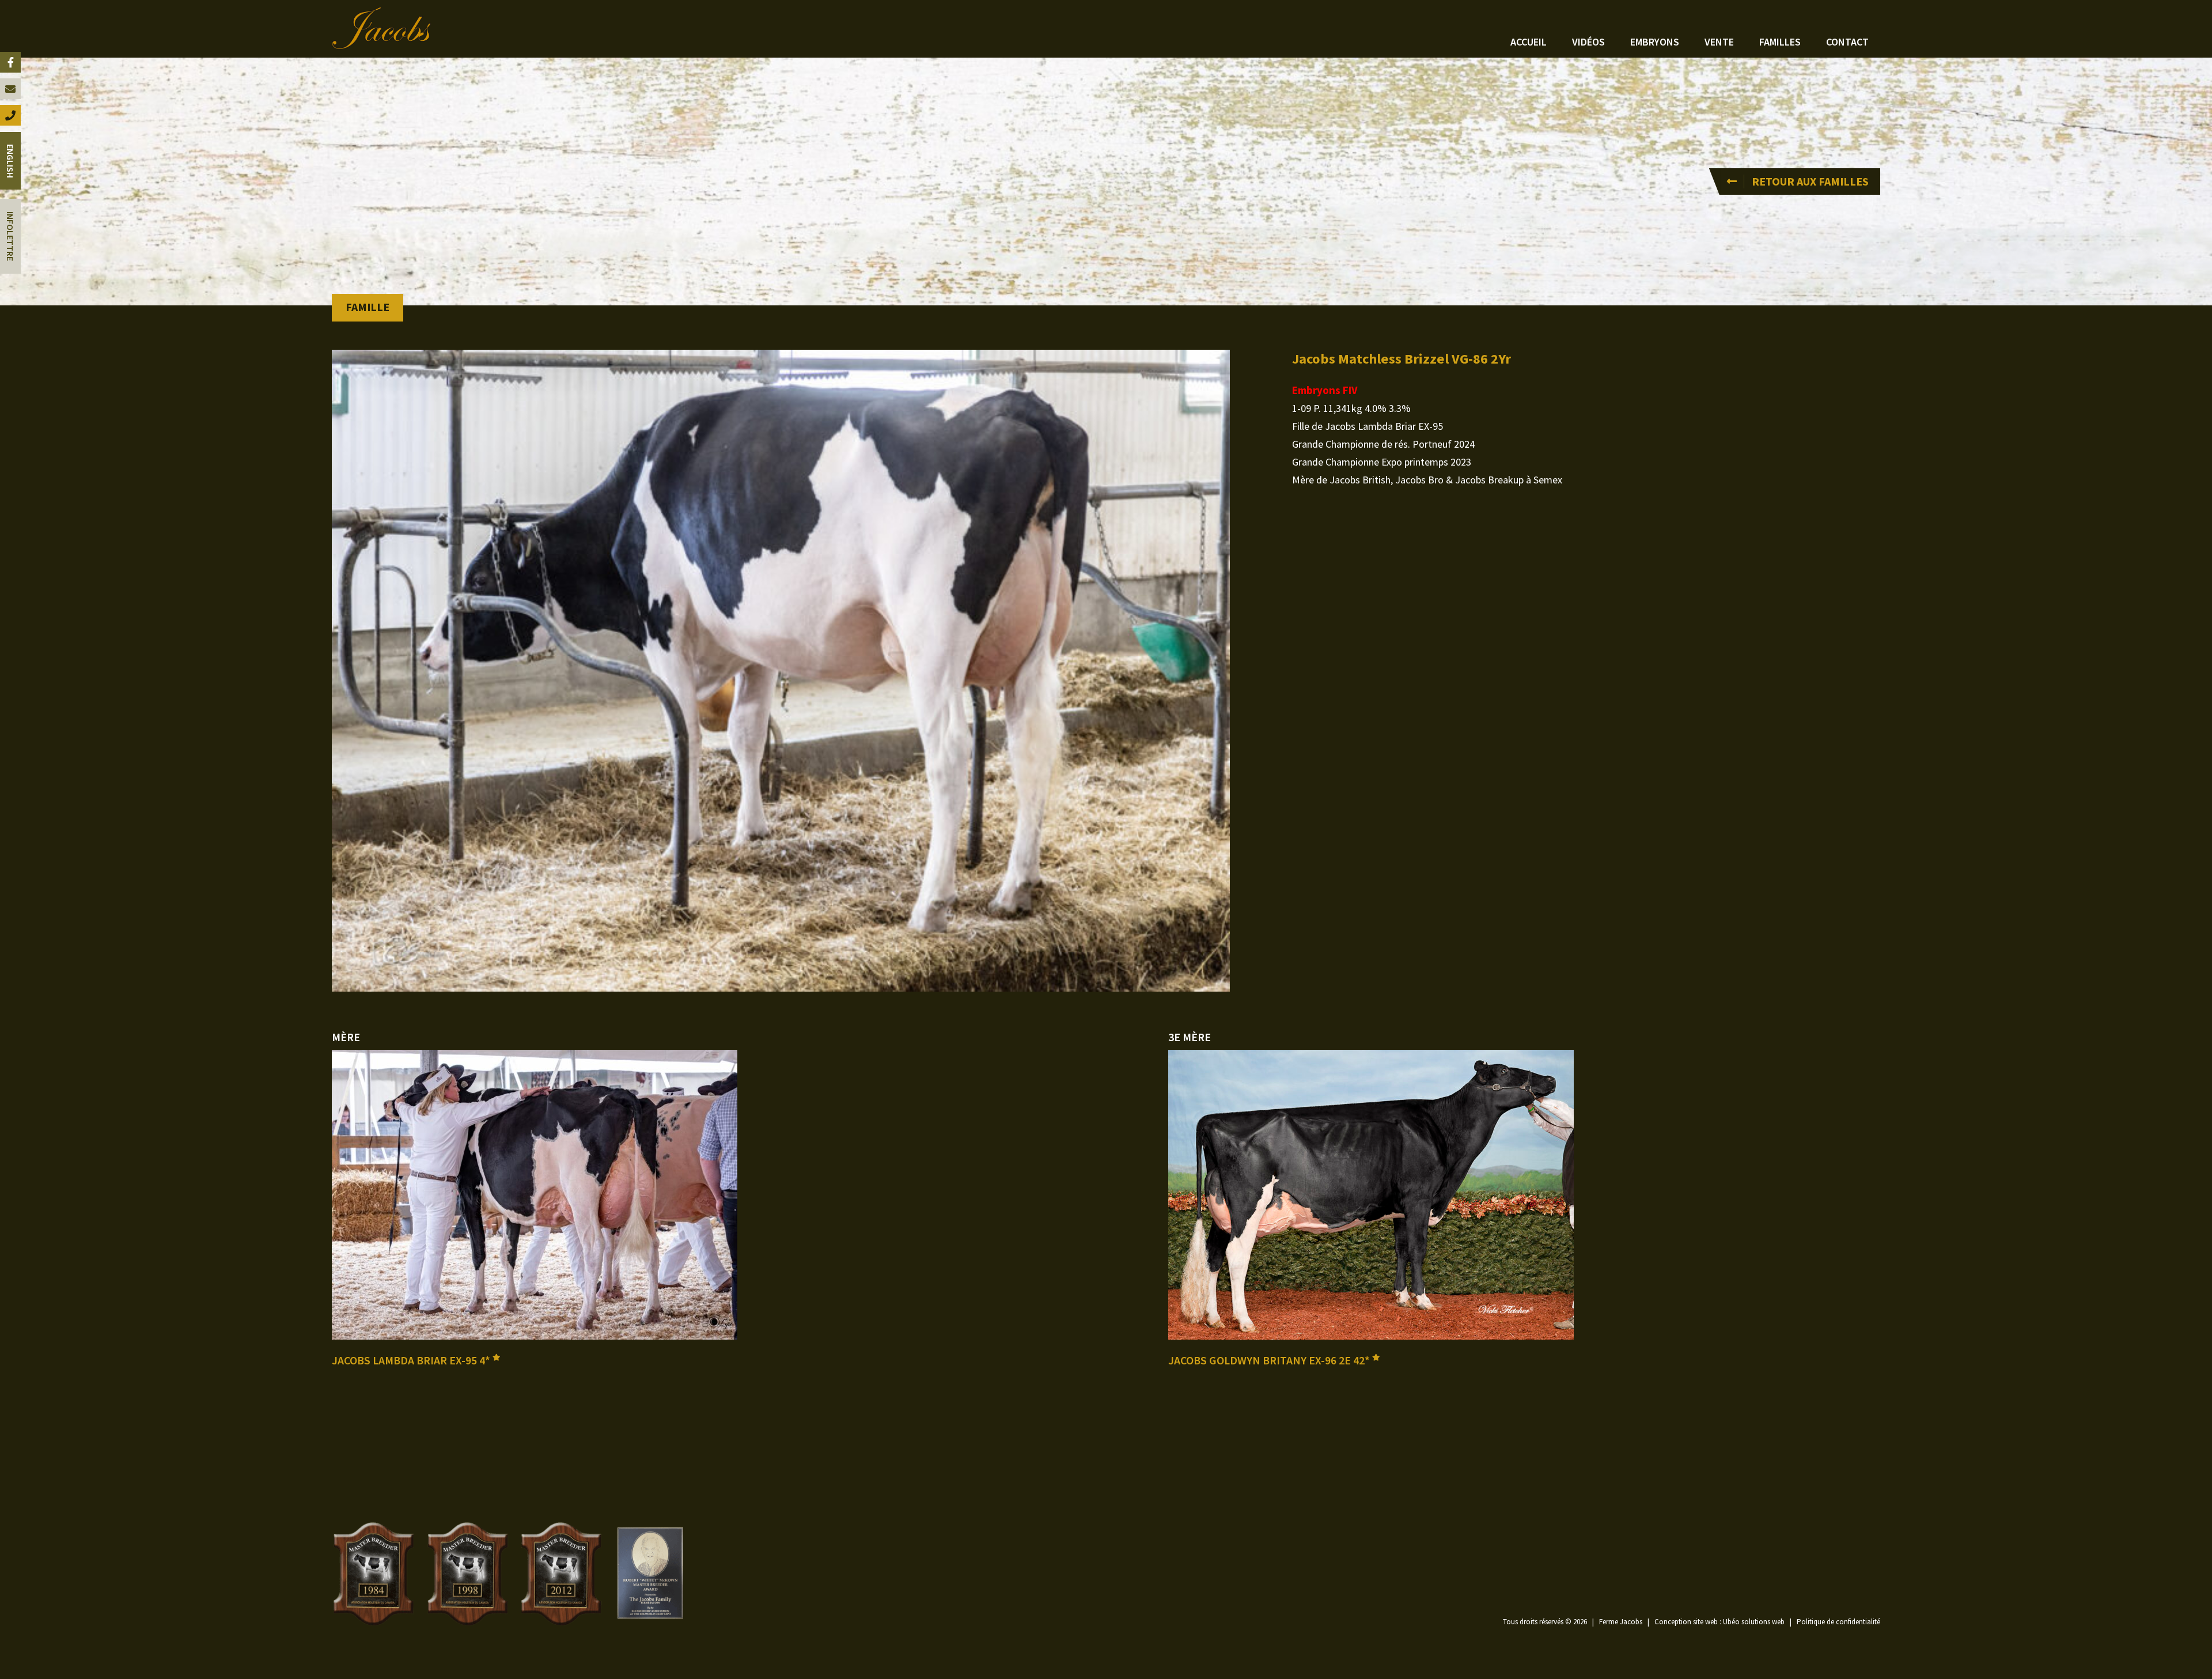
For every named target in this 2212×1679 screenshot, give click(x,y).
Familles (1780, 42)
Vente (1719, 42)
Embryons (1655, 42)
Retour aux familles (1810, 181)
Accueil (1529, 42)
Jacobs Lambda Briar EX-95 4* (412, 1360)
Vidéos (1588, 42)
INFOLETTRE (10, 236)
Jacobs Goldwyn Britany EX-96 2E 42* (1270, 1360)
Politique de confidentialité (1838, 1622)
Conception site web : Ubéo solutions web (1719, 1622)
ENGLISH (10, 161)
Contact (1847, 42)
